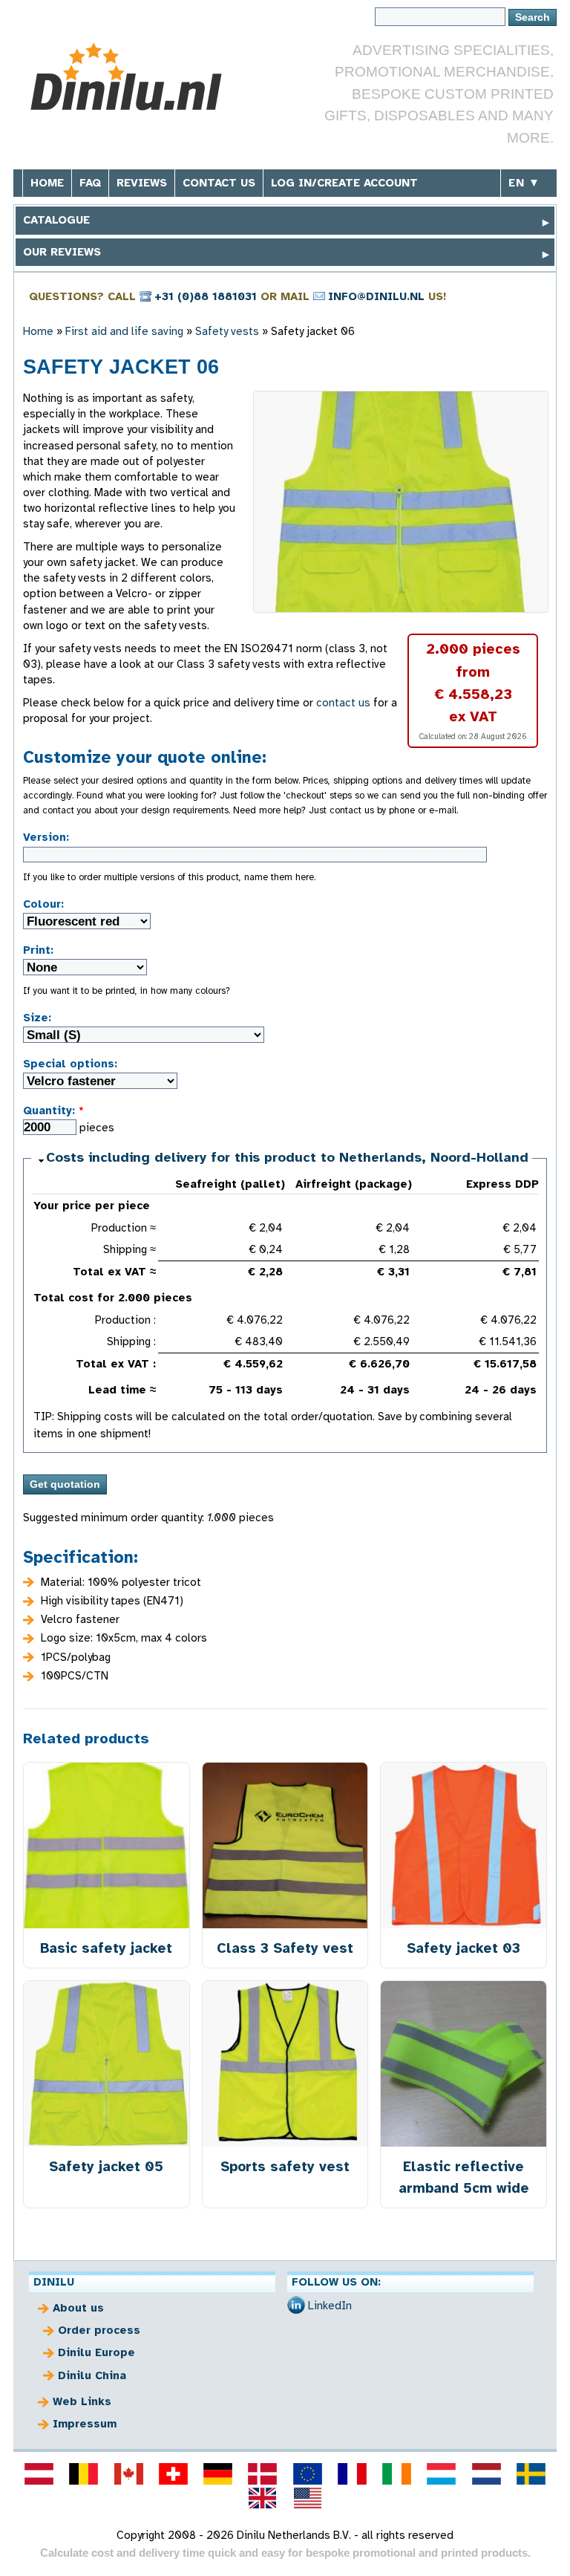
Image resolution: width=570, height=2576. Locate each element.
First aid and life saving (124, 331)
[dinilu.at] (39, 2473)
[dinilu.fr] (352, 2473)
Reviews (142, 183)
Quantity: (53, 1110)
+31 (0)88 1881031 (206, 296)
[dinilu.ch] (173, 2473)
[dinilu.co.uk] (263, 2498)
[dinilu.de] (218, 2473)
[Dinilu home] (134, 77)
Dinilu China (92, 2375)
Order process (99, 2330)
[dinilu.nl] (486, 2473)
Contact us (219, 183)
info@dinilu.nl (376, 296)
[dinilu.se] (531, 2473)
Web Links (82, 2401)
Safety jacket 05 (106, 2166)
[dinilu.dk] (263, 2473)
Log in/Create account (344, 183)
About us (78, 2308)
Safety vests (227, 331)
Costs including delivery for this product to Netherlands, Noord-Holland (287, 1157)
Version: (46, 837)
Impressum (85, 2424)
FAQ (90, 183)
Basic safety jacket (106, 1948)
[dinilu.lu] (442, 2473)
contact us (343, 703)
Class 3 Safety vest (285, 1948)
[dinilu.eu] (307, 2473)
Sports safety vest (285, 2166)
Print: (38, 950)
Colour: (43, 904)
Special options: (70, 1064)
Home (47, 183)
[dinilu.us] (307, 2498)
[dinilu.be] (84, 2473)
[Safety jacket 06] (401, 502)
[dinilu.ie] (397, 2473)
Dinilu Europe (96, 2352)
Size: (37, 1018)
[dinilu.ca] (128, 2473)
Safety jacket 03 (463, 1948)
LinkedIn (330, 2306)
